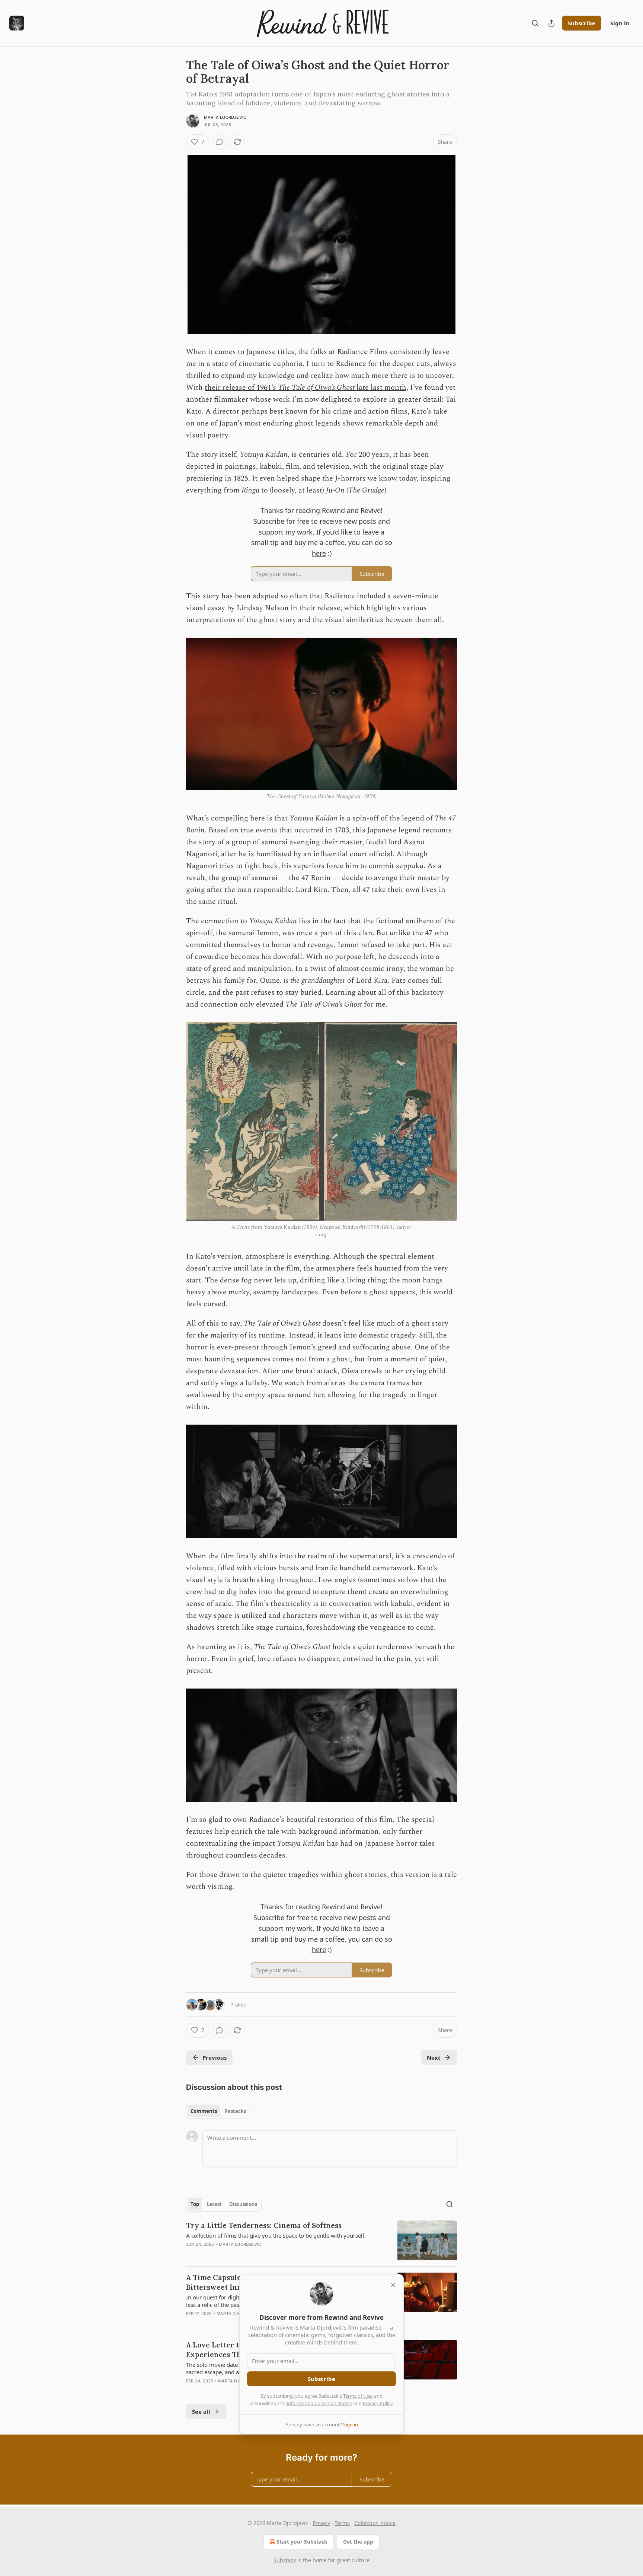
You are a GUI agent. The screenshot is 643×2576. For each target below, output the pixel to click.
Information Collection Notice (319, 2403)
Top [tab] (195, 2204)
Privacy (321, 2523)
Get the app (358, 2542)
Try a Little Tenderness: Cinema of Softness (264, 2225)
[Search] (535, 23)
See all (201, 2411)
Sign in (620, 23)
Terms (342, 2523)
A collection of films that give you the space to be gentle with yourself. (276, 2235)
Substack (285, 2560)
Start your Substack (302, 2542)
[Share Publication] (551, 23)
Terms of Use (357, 2396)
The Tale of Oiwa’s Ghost (316, 388)
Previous (215, 2057)
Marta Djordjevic (225, 117)
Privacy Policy (378, 2403)
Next (434, 2057)
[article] (321, 2240)
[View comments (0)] (220, 142)
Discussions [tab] (243, 2204)
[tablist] (218, 2111)
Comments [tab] (204, 2111)
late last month (380, 388)
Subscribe (582, 23)
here (319, 553)
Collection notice (375, 2523)
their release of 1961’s (241, 388)
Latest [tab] (214, 2204)
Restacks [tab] (235, 2111)
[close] (393, 2285)
